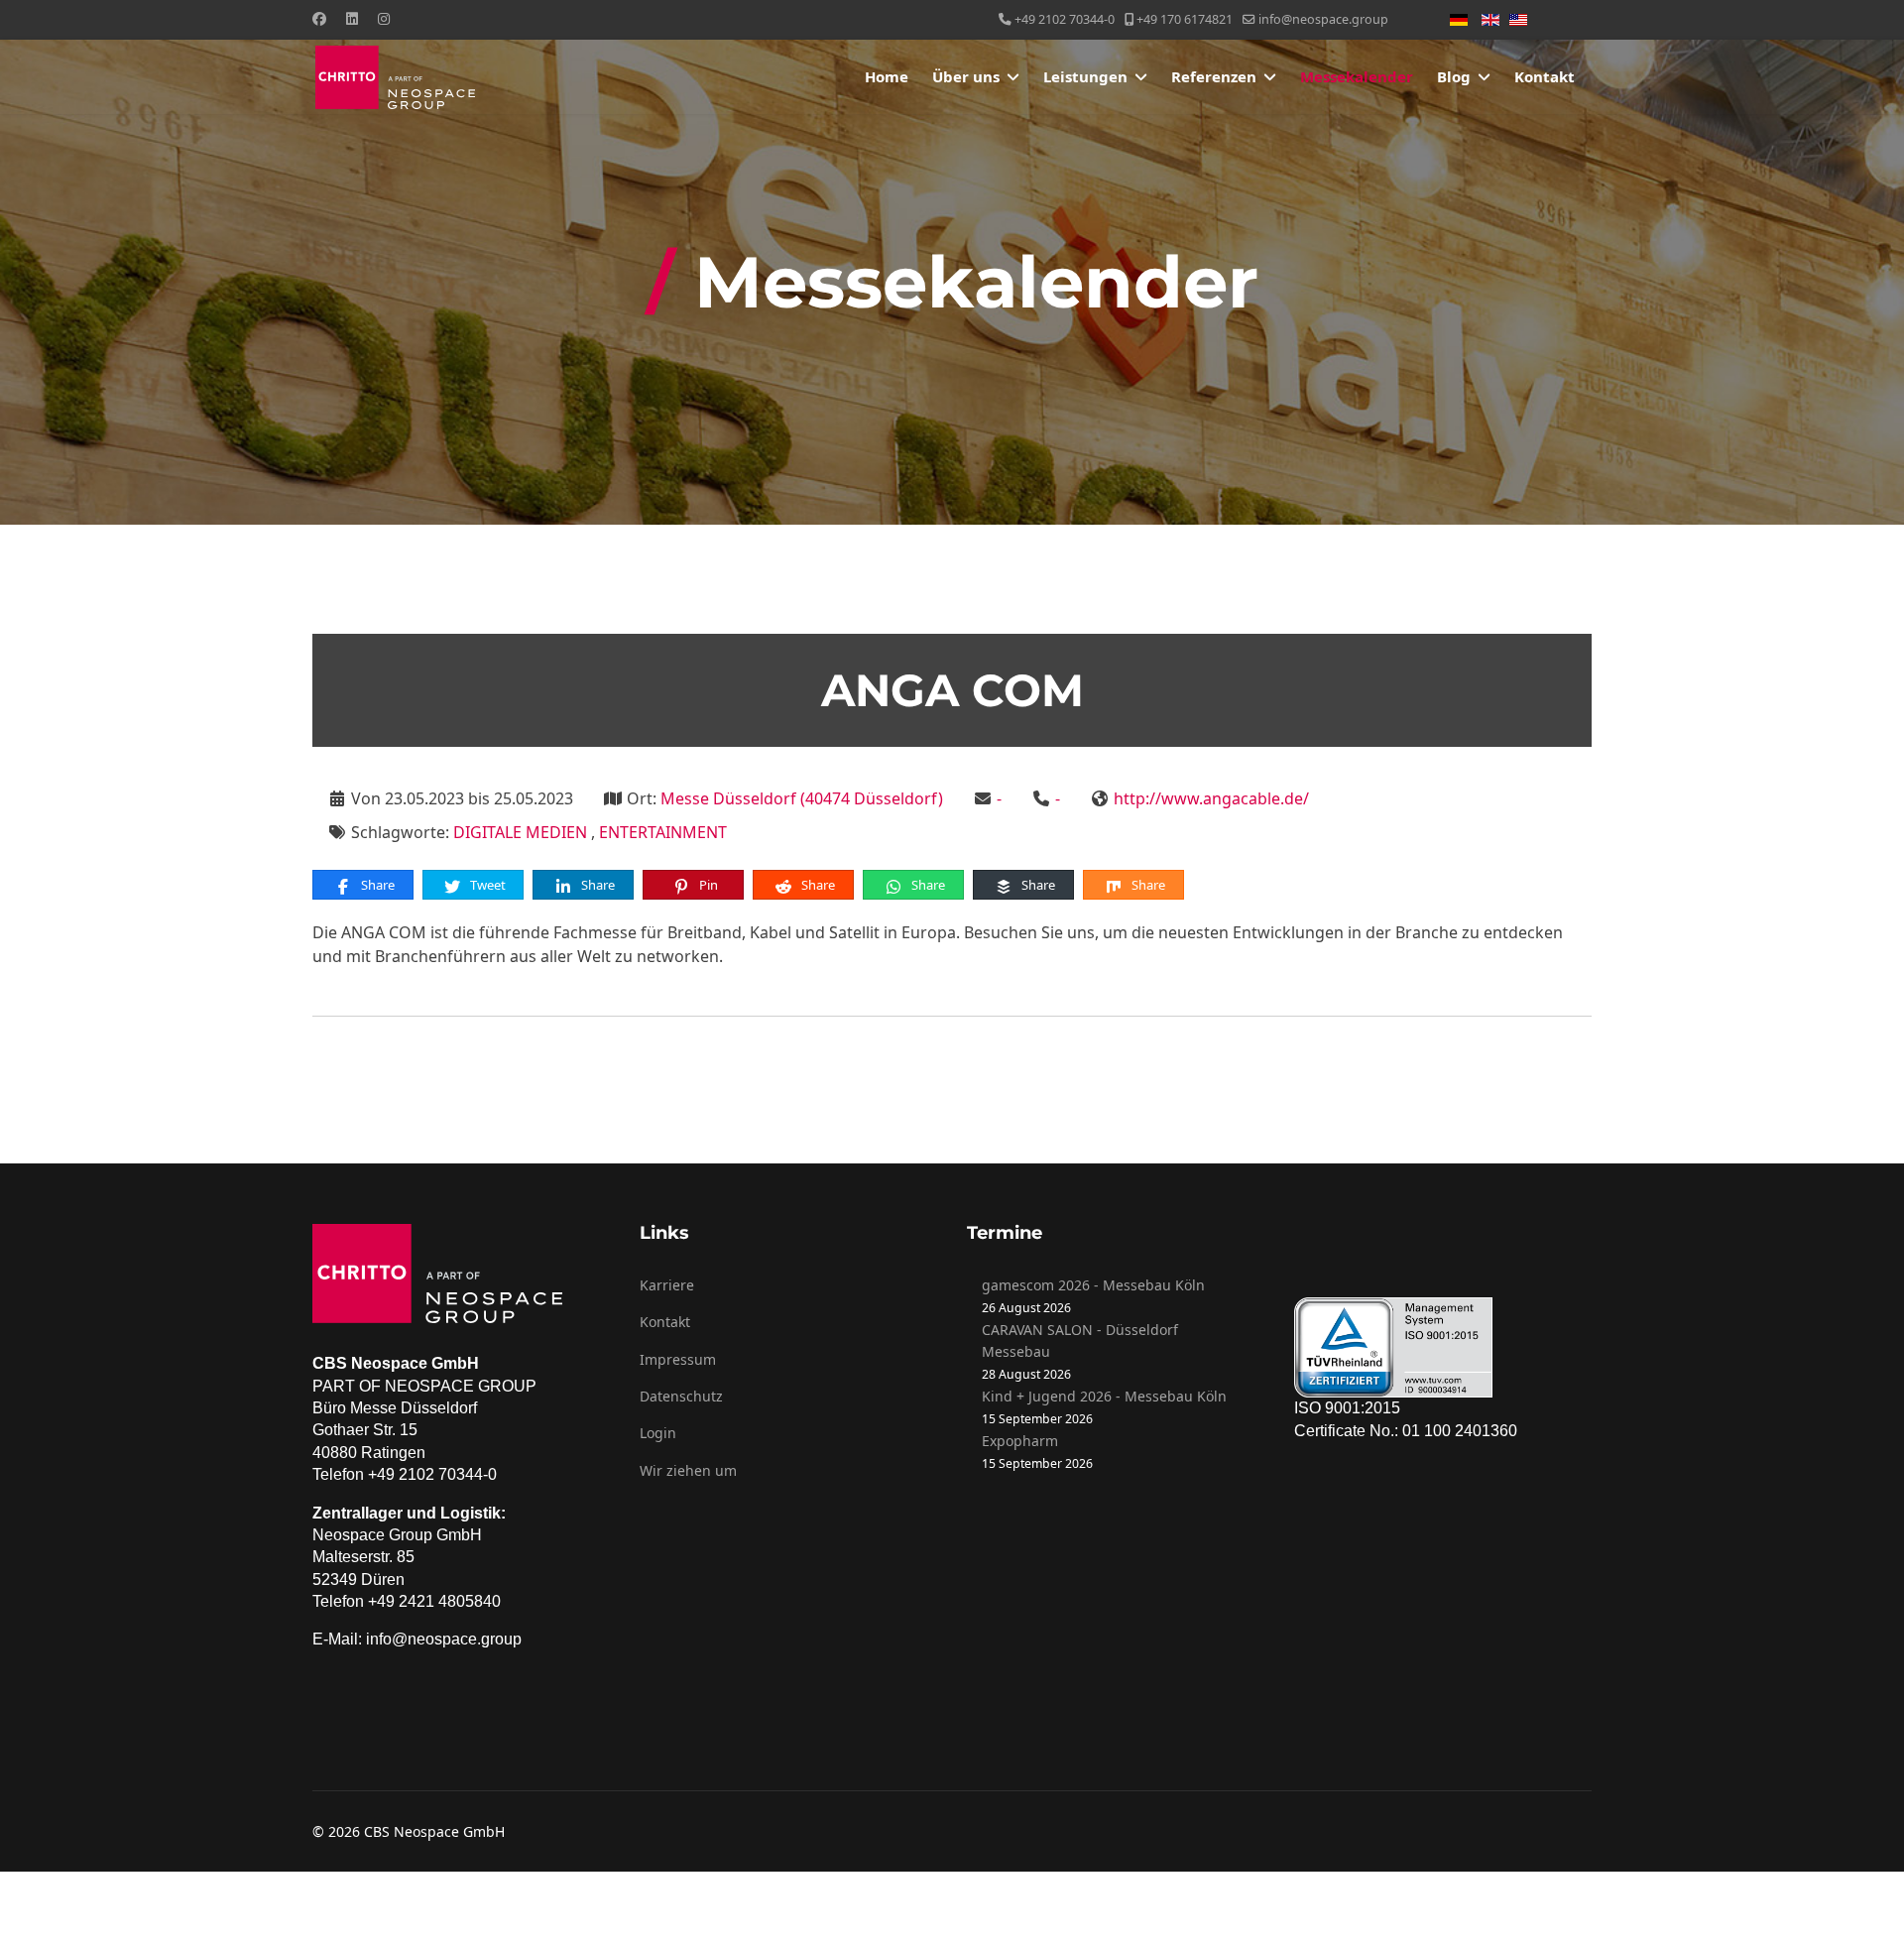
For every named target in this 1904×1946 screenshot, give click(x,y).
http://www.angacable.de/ (1211, 798)
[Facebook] (319, 18)
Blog (1454, 76)
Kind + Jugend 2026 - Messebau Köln (1104, 1396)
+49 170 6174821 (1185, 19)
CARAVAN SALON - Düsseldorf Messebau (1080, 1340)
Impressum (678, 1359)
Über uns (966, 76)
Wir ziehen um (688, 1470)
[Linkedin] (352, 18)
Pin (707, 885)
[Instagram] (384, 18)
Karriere (667, 1285)
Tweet (486, 885)
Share (376, 885)
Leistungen (1085, 76)
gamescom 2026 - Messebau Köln (1093, 1285)
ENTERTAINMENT (663, 832)
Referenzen (1214, 76)
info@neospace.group (1323, 19)
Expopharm (1020, 1441)
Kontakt (1545, 76)
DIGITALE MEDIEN (522, 832)
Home (887, 76)
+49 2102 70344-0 (1065, 19)
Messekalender (1357, 76)
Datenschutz (681, 1396)
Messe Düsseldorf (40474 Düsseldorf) (802, 798)
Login (658, 1433)
